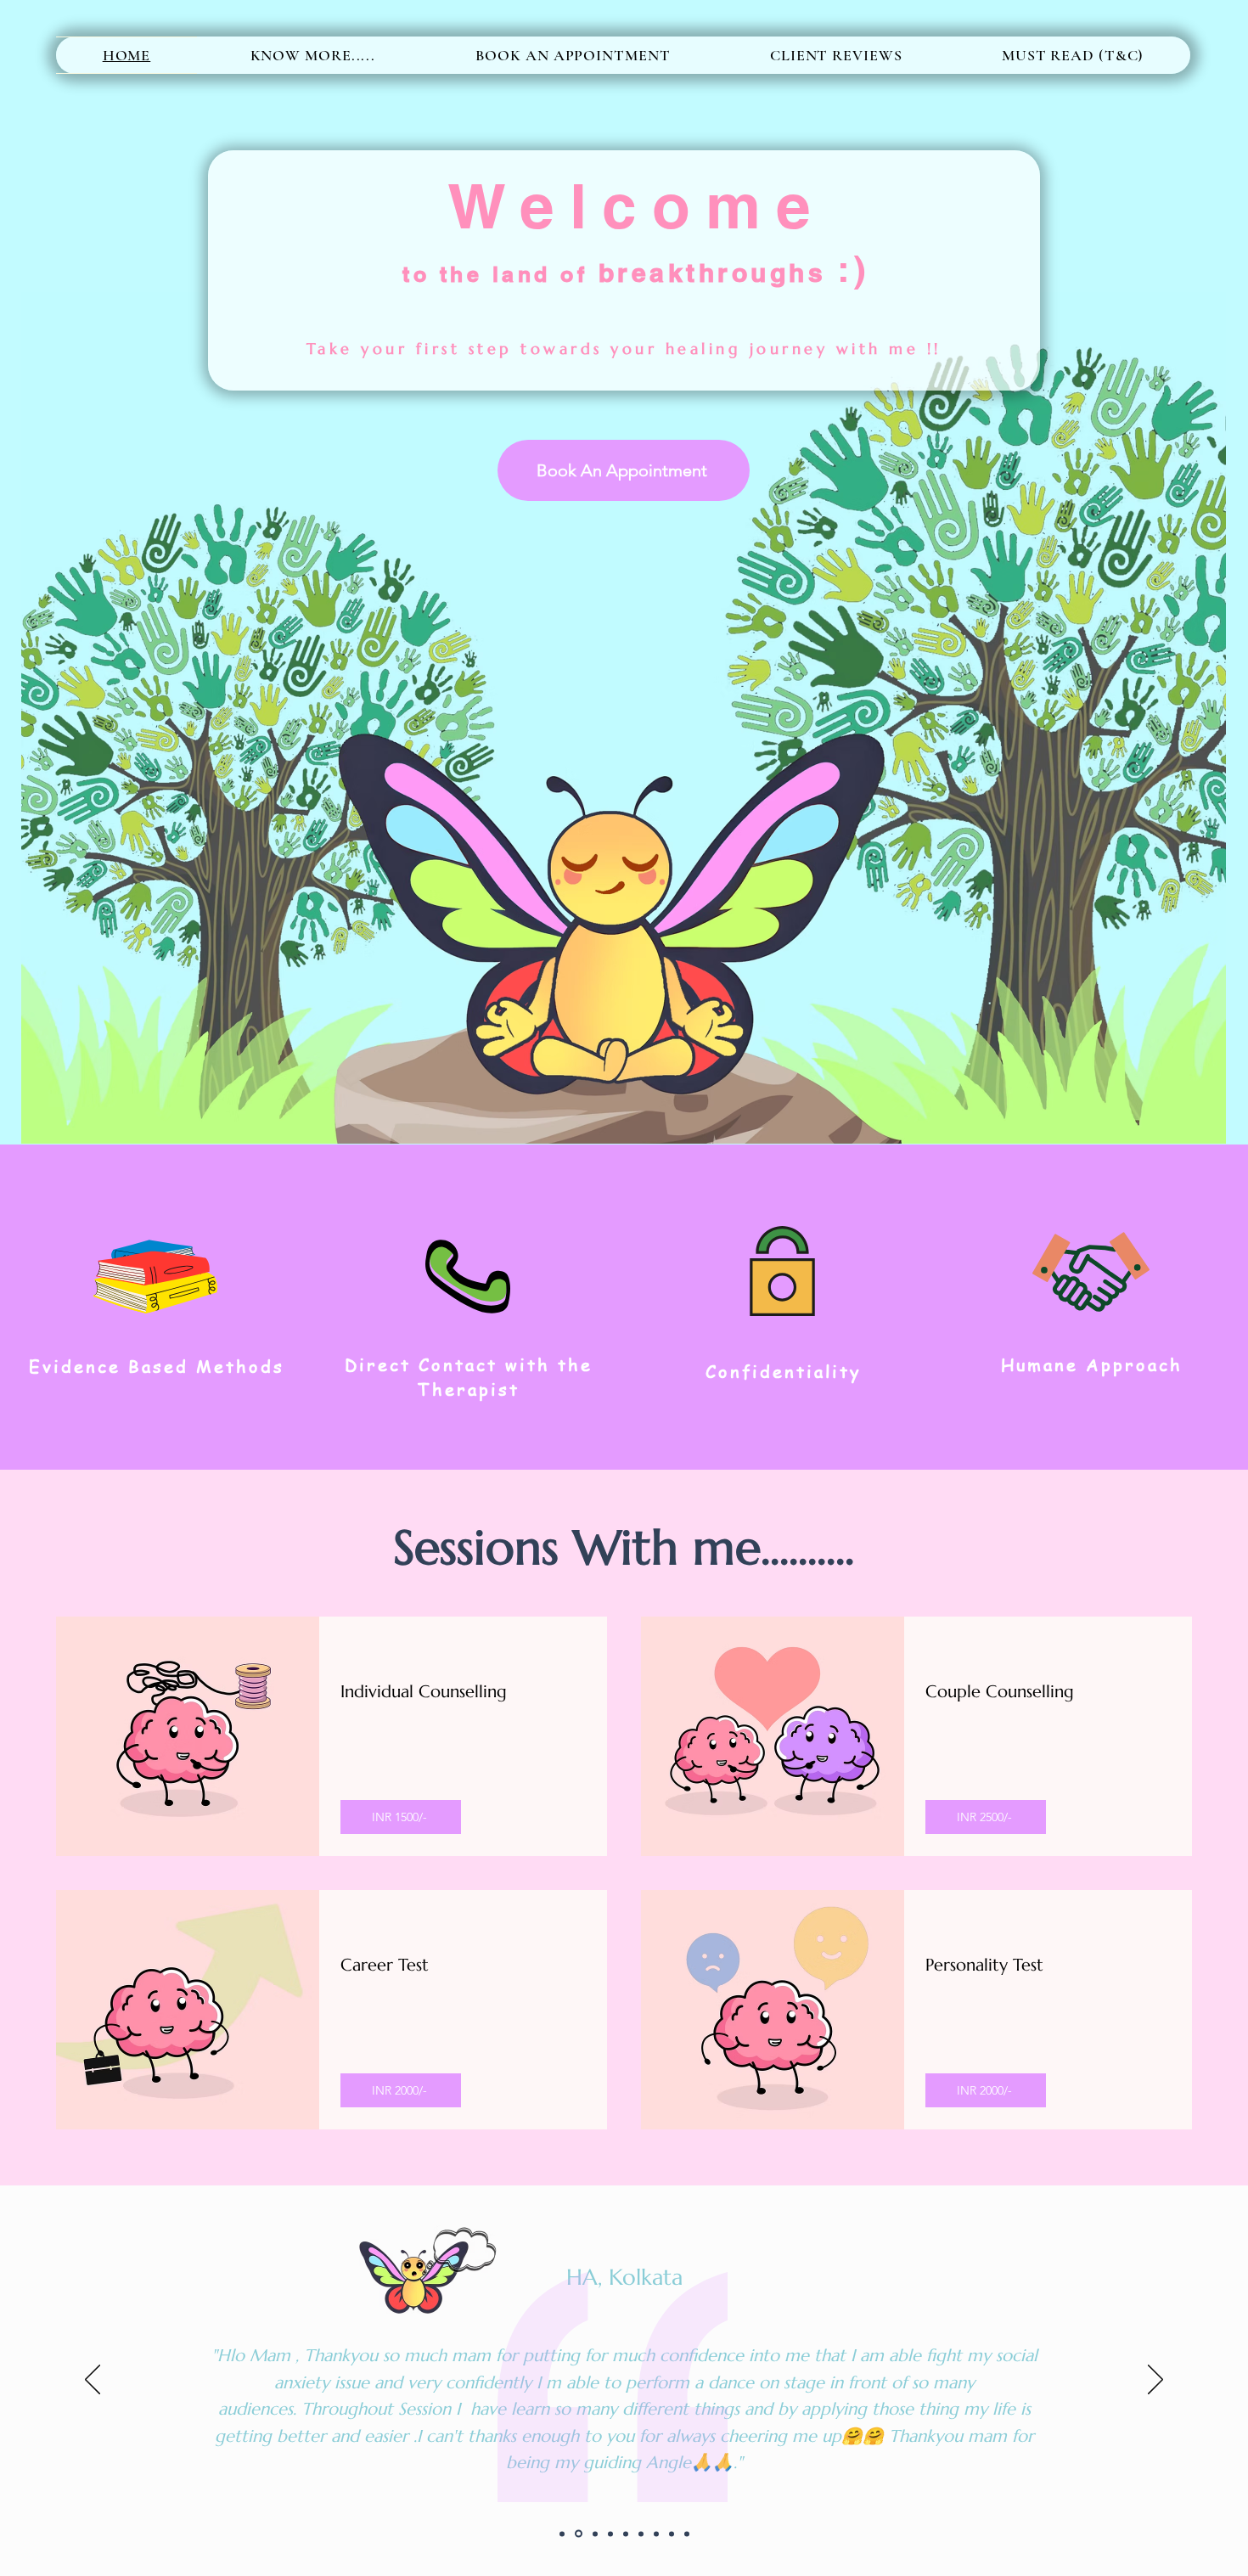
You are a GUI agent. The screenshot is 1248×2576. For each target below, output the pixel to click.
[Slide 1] (562, 2534)
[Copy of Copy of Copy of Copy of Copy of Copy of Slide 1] (656, 2534)
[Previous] (93, 2381)
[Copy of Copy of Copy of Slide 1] (610, 2534)
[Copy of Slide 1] (579, 2534)
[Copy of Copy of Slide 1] (595, 2534)
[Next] (1155, 2381)
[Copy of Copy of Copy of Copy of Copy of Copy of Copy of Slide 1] (687, 2534)
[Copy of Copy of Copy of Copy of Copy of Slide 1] (641, 2534)
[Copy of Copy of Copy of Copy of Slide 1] (626, 2534)
